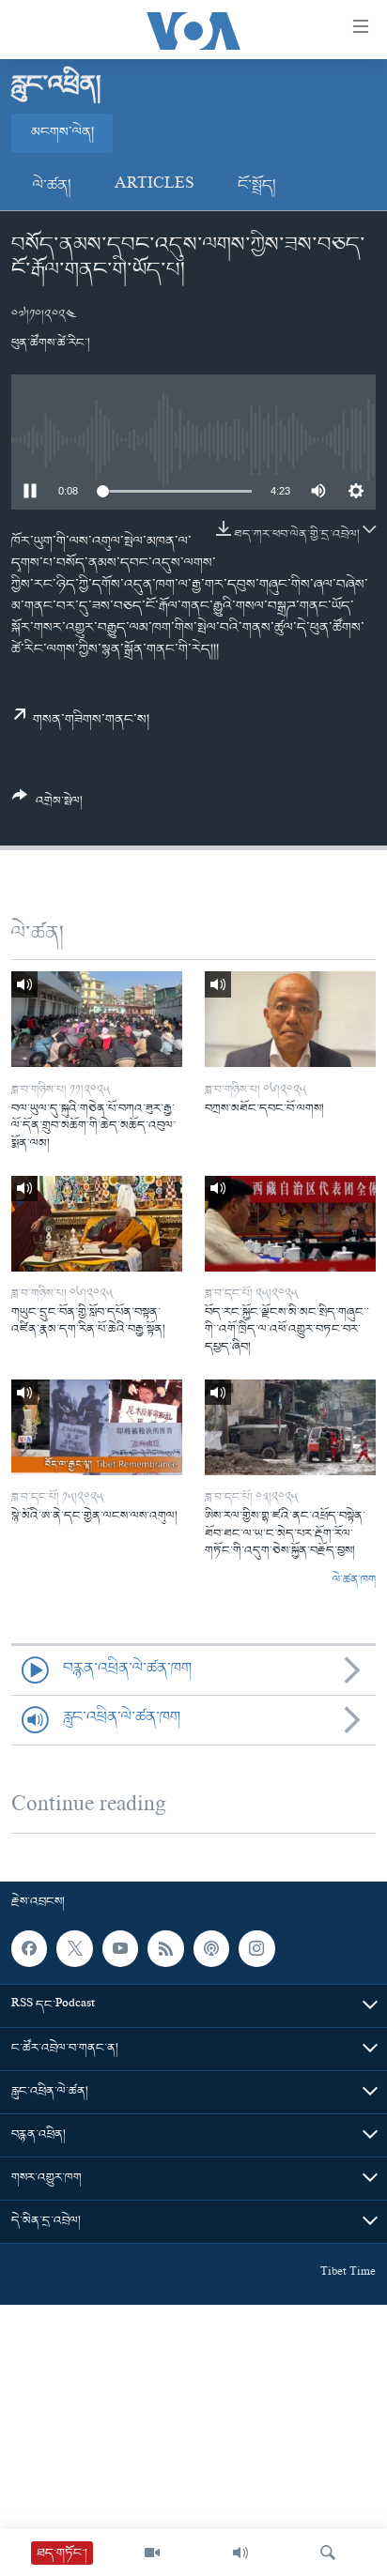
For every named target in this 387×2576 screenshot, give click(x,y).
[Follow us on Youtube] (120, 1948)
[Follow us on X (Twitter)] (74, 1948)
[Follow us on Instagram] (256, 1948)
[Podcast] (211, 1948)
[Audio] (240, 2553)
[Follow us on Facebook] (29, 1948)
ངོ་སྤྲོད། (257, 186)
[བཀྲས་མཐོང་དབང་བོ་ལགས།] (290, 1019)
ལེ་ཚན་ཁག (354, 1580)
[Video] (152, 2553)
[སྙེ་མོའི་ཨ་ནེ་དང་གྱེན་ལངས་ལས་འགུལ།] (97, 1427)
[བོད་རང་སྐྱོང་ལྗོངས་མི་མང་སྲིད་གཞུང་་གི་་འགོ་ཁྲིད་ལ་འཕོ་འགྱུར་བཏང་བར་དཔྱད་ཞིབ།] (290, 1224)
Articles (155, 186)
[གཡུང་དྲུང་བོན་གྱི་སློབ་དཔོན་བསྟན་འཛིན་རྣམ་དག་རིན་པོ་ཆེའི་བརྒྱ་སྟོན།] (97, 1224)
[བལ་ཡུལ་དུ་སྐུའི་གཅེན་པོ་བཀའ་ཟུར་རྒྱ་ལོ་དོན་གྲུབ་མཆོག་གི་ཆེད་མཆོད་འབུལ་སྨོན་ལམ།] (97, 1019)
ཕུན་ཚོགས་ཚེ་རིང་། (51, 343)
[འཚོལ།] (328, 2553)
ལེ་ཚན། (52, 186)
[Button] (47, 806)
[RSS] (165, 1948)
